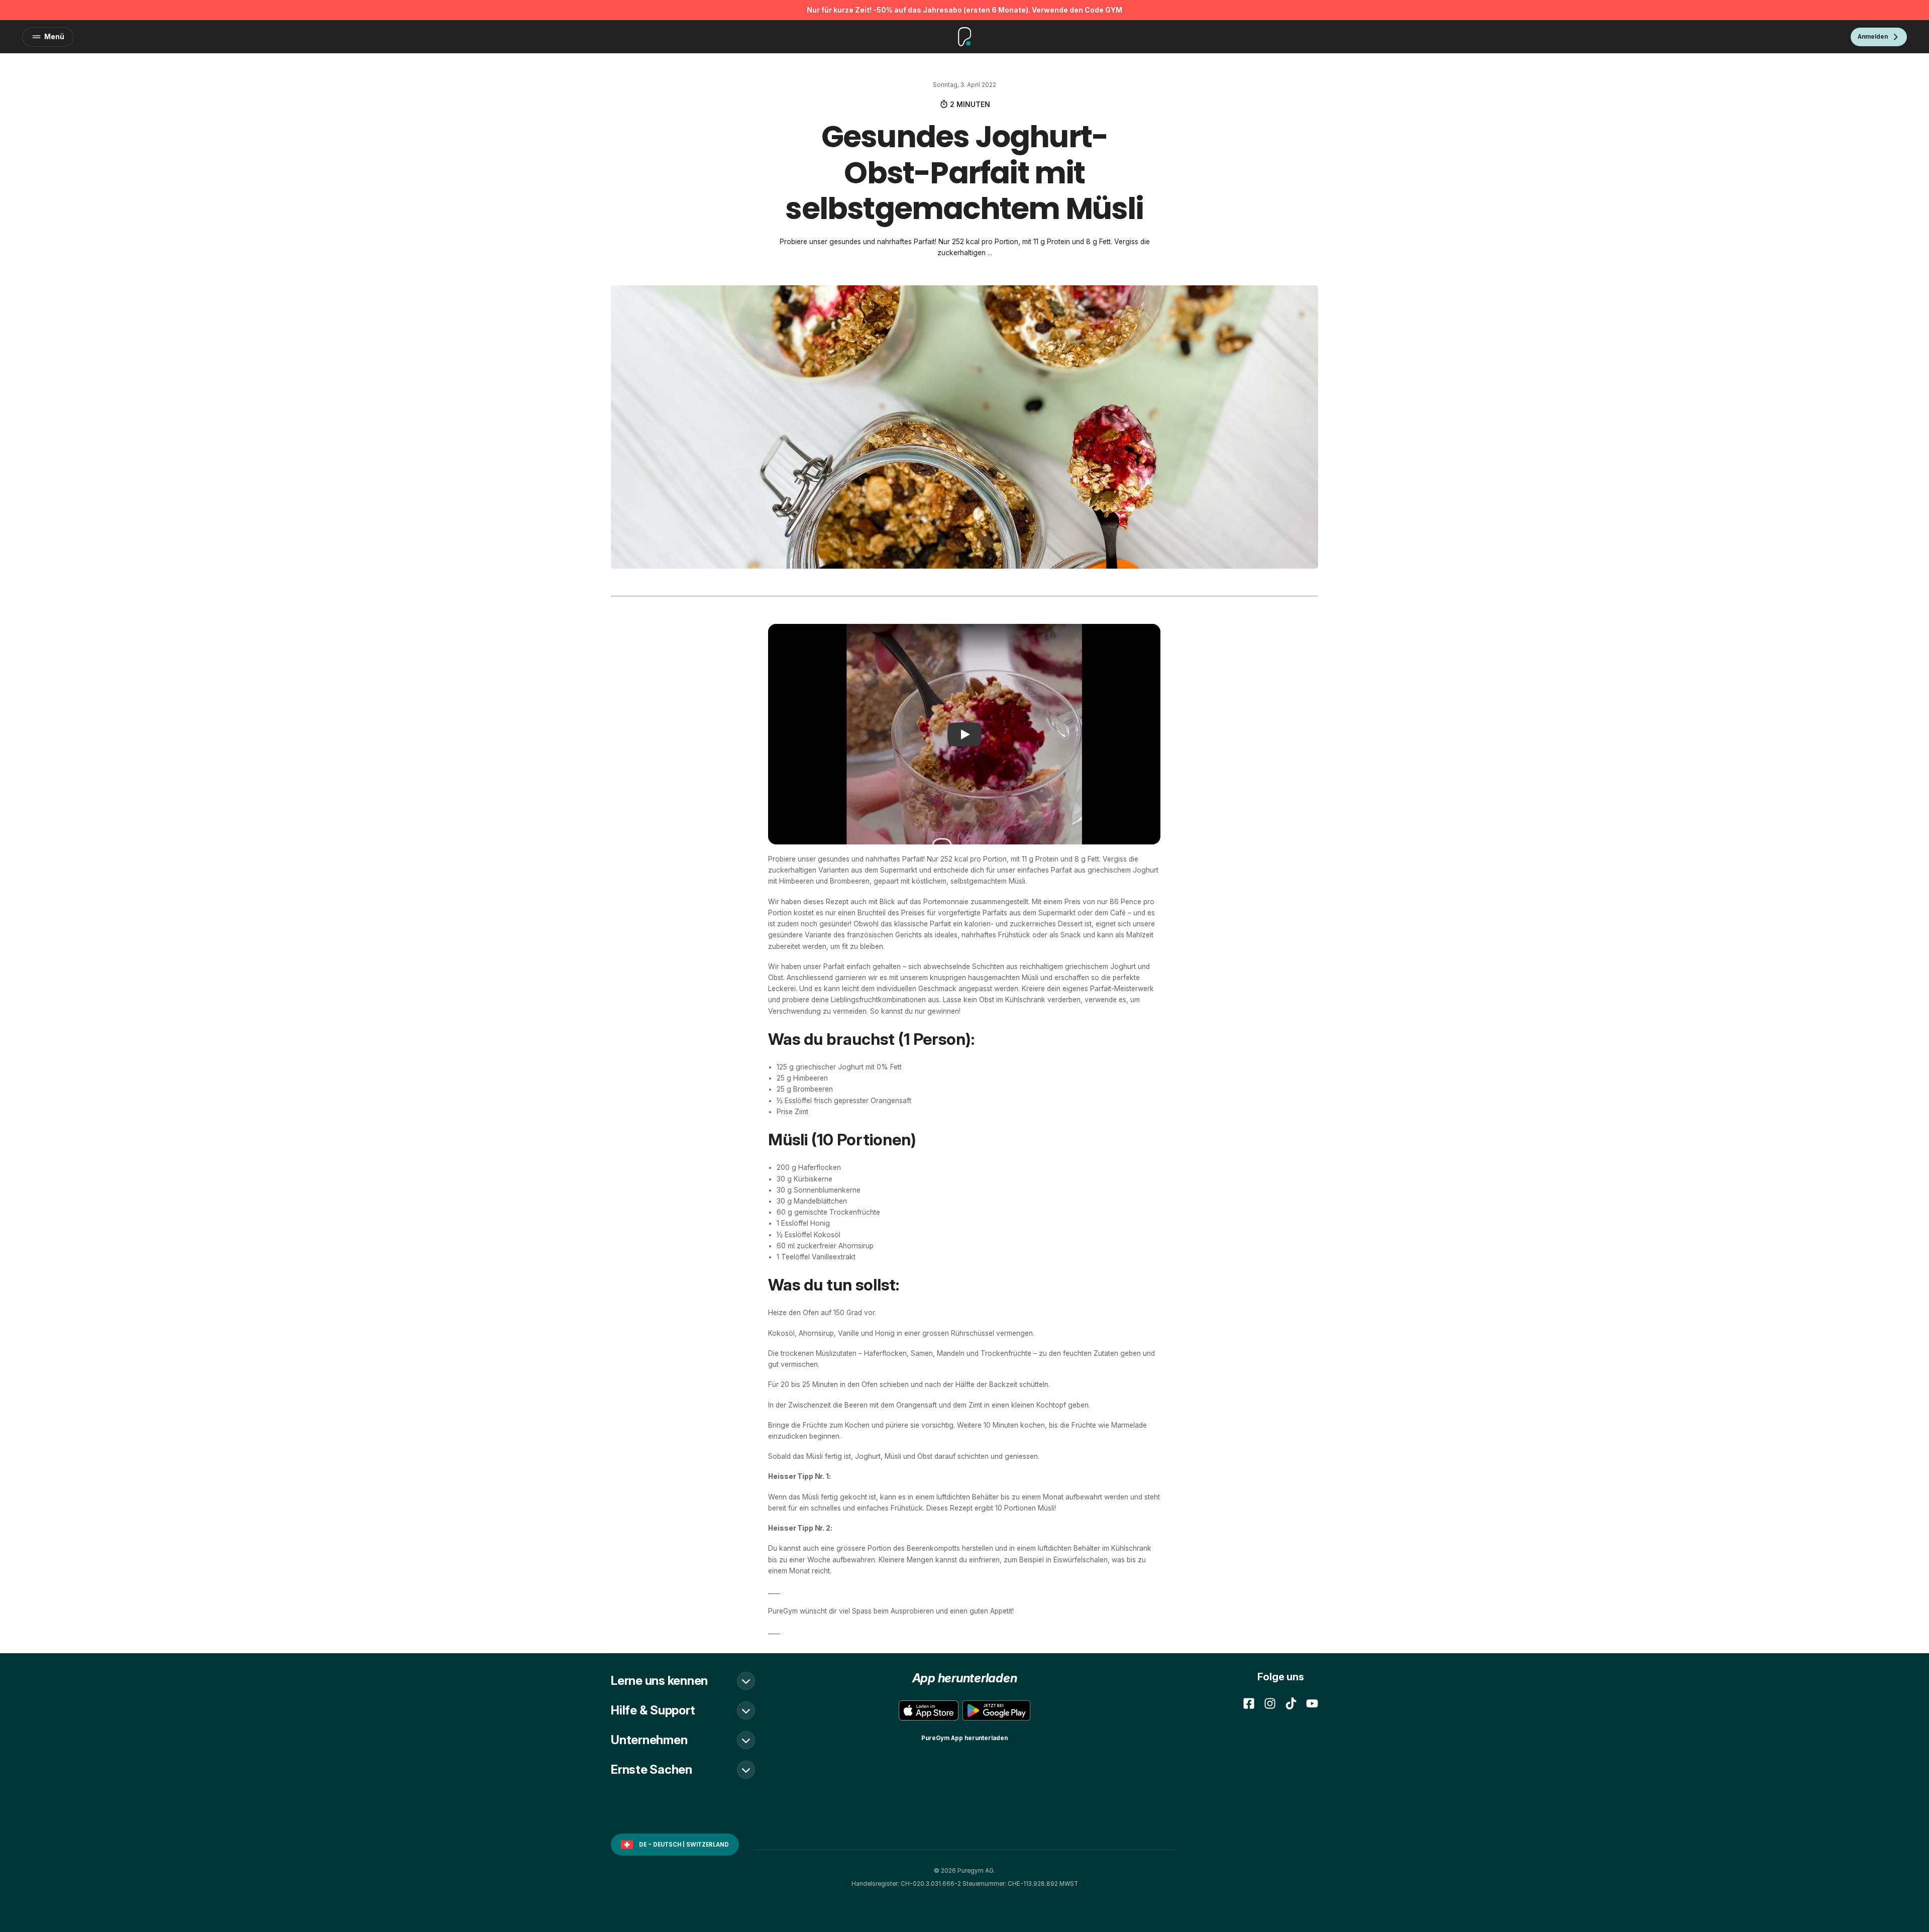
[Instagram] (1270, 1703)
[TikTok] (1291, 1703)
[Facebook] (1249, 1703)
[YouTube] (1312, 1703)
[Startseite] (965, 37)
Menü (54, 37)
